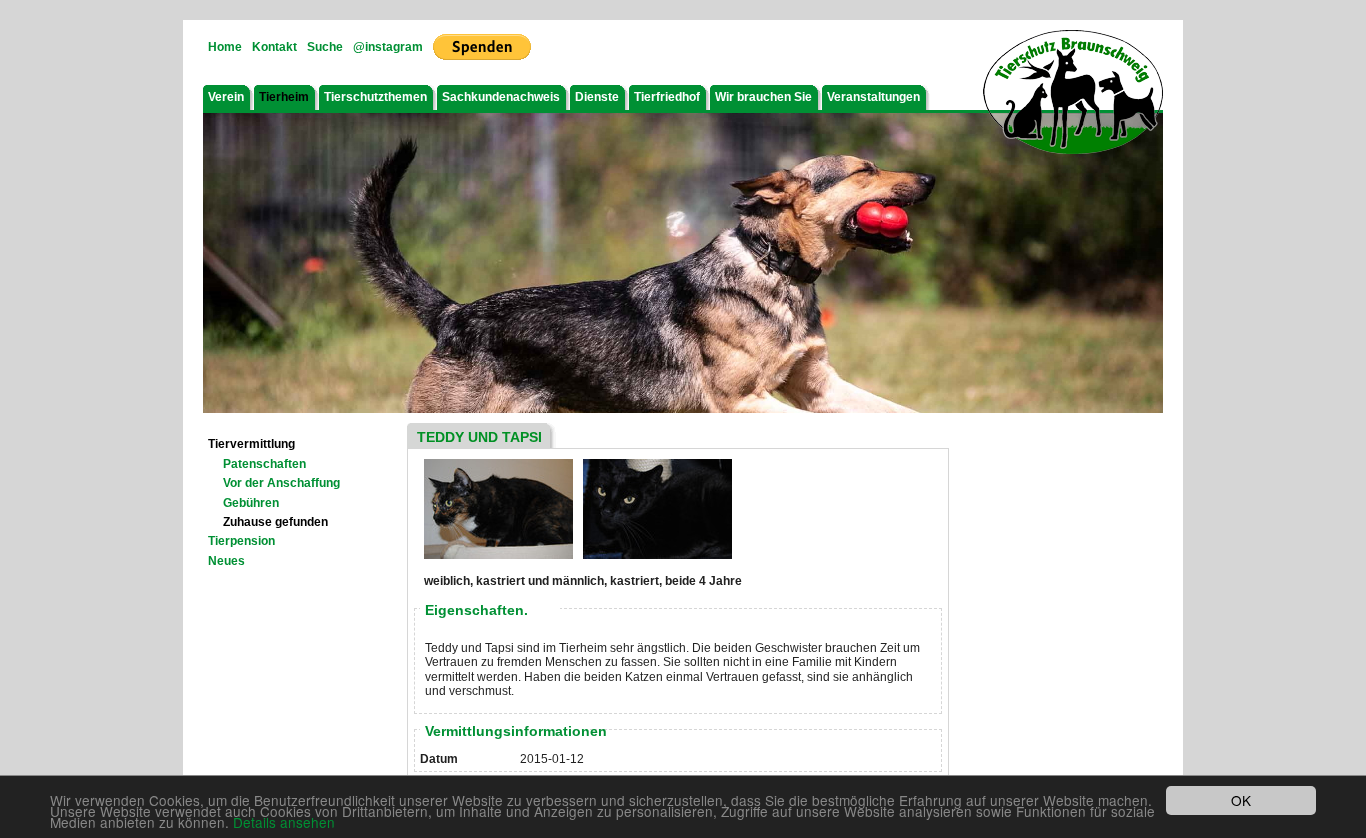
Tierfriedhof (667, 97)
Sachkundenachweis (501, 97)
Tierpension (241, 541)
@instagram (388, 47)
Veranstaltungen (873, 97)
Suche (325, 47)
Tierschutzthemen (375, 97)
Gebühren (251, 503)
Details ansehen (284, 822)
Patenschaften (264, 464)
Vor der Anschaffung (281, 483)
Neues (226, 561)
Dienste (597, 97)
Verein (226, 97)
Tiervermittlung (251, 444)
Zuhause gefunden (275, 522)
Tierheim (284, 97)
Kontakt (274, 47)
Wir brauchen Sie (763, 97)
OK (1241, 800)
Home (225, 47)
